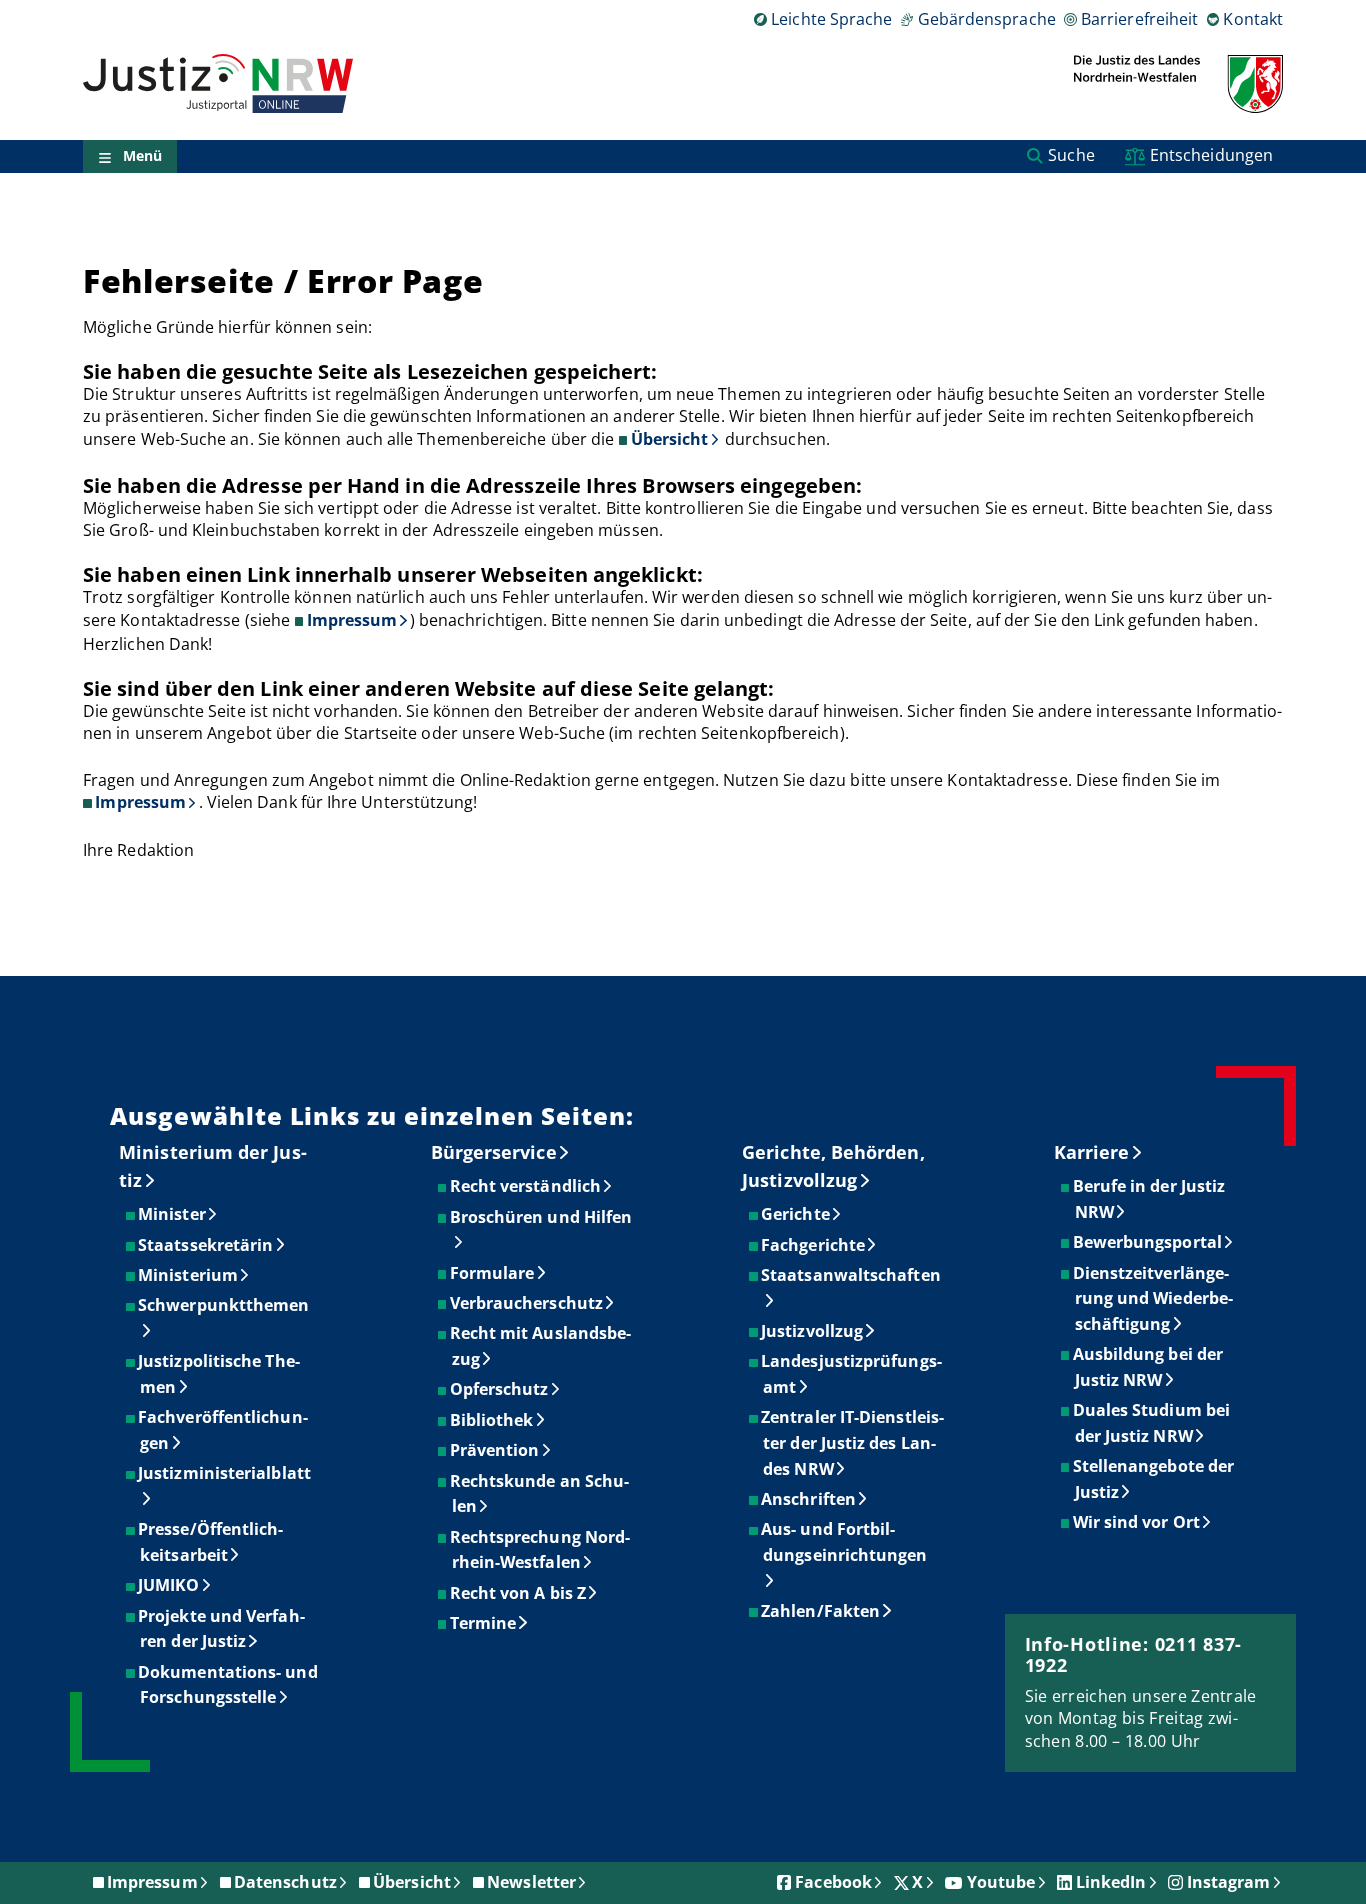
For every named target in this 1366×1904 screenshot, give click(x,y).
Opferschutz (500, 1389)
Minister (173, 1214)
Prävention (496, 1450)
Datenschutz (285, 1882)
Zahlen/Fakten (821, 1611)
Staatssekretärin (206, 1245)
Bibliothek (493, 1420)
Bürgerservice (494, 1152)
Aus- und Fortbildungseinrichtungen (845, 1542)
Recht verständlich (526, 1186)
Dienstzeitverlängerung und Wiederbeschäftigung (1154, 1298)
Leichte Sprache (831, 19)
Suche (1071, 155)
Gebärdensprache (986, 19)
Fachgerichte (814, 1245)
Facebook (833, 1882)
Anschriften (809, 1499)
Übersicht (670, 439)
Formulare (493, 1273)
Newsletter (531, 1882)
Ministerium (189, 1275)
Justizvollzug (813, 1331)
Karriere (1092, 1152)
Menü (142, 156)
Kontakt (1253, 19)
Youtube (1001, 1882)
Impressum (352, 620)
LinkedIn (1111, 1882)
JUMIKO (169, 1585)
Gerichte (796, 1214)
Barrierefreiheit (1139, 19)
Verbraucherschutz (527, 1303)
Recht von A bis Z (519, 1593)
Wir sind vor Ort (1137, 1522)
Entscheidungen (1211, 155)
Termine (484, 1623)
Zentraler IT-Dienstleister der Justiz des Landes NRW (853, 1442)
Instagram (1229, 1882)
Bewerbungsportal (1148, 1242)
